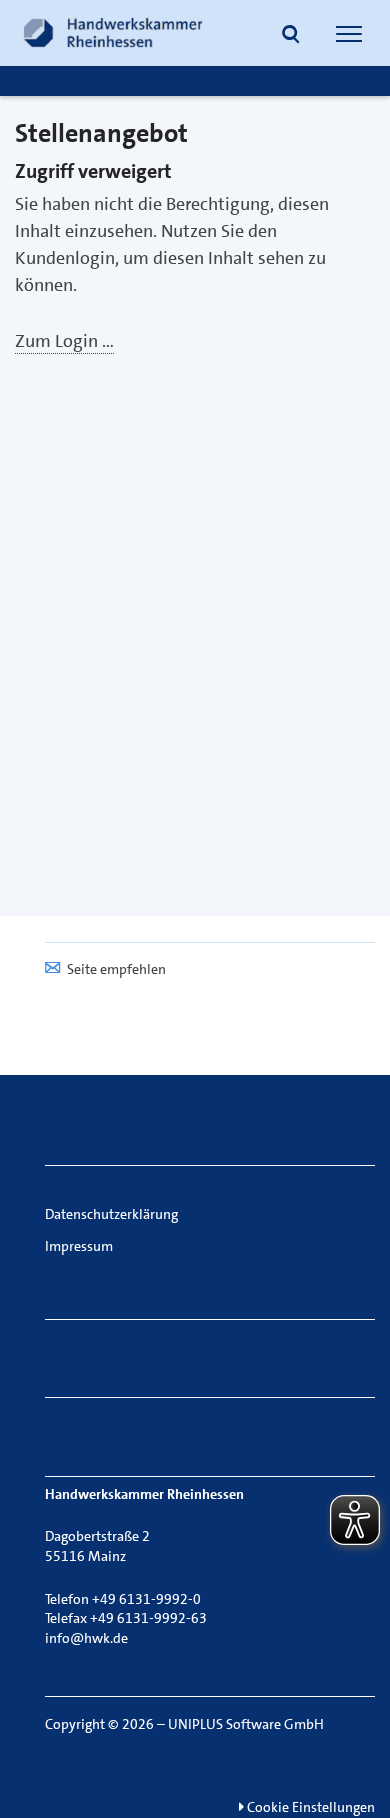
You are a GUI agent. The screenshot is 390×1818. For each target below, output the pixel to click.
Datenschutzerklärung (111, 1214)
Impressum (79, 1246)
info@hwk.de (86, 1638)
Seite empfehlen (116, 969)
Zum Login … (64, 341)
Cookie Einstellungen (309, 1807)
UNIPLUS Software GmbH (246, 1724)
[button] (291, 36)
